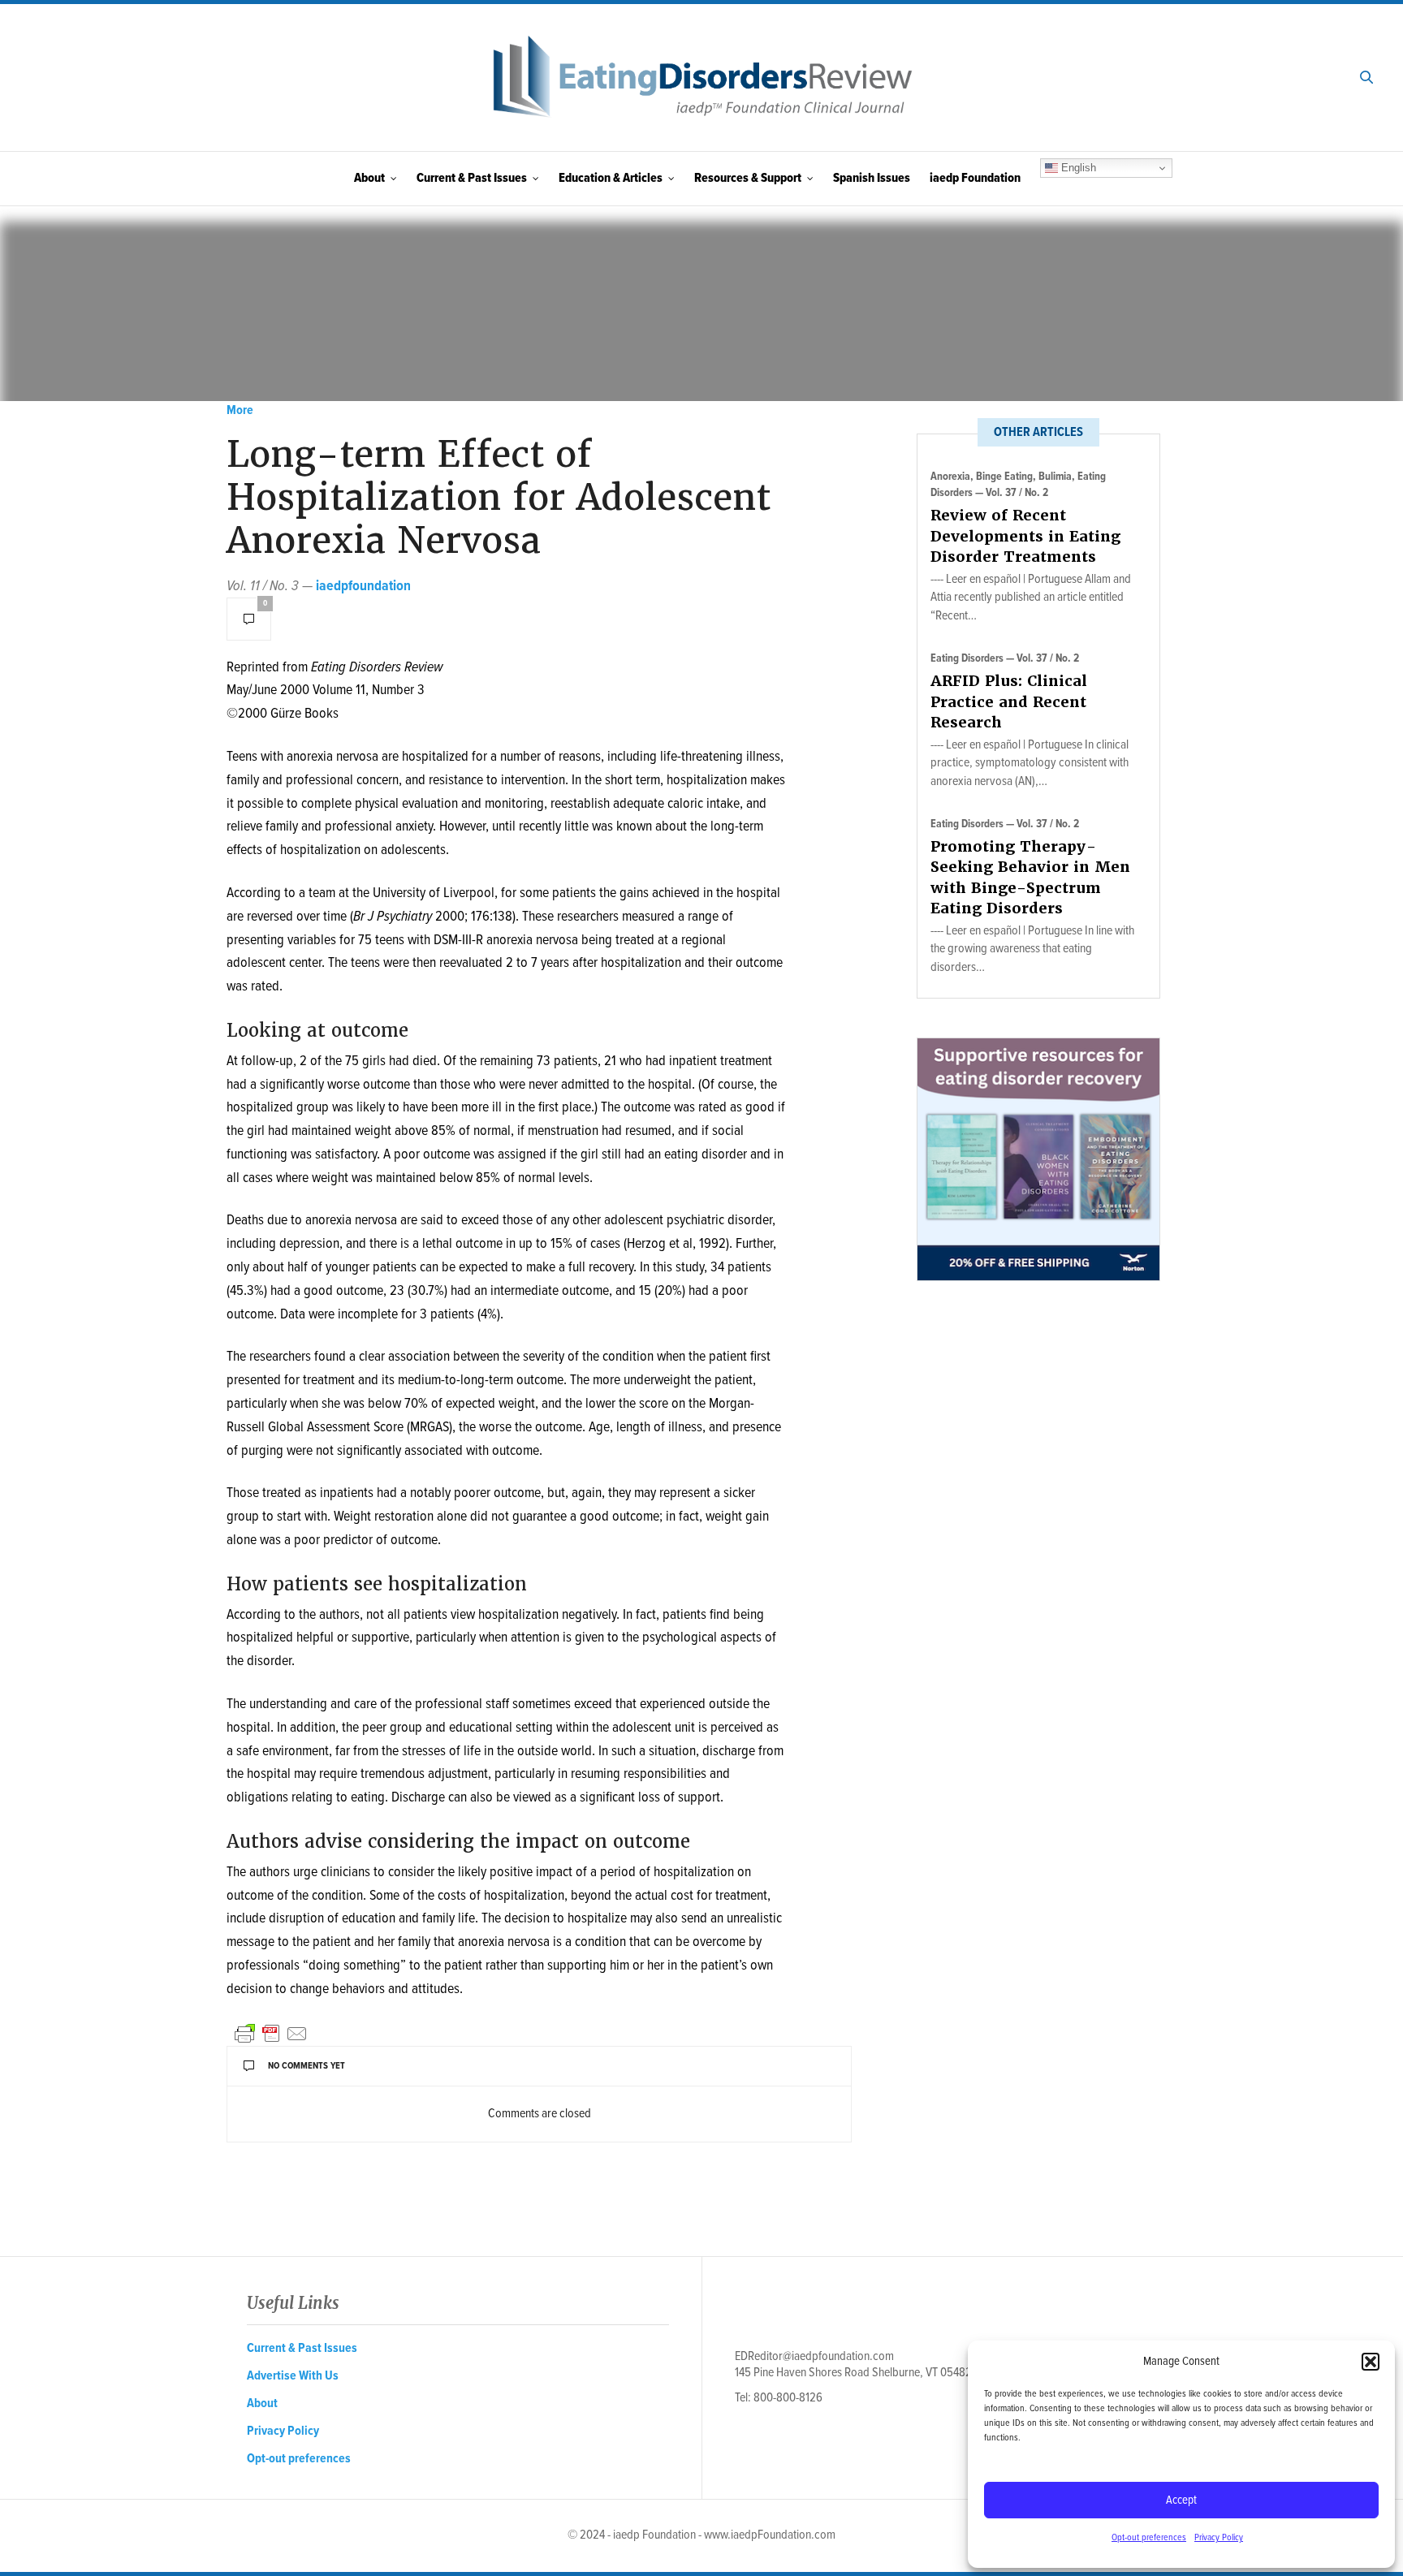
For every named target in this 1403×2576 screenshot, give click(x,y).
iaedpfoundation (363, 587)
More (240, 410)
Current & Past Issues (472, 178)
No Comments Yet (307, 2066)
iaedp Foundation (975, 178)
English (1077, 168)
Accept (1181, 2500)
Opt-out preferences (1149, 2538)
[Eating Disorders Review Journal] (701, 78)
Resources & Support (748, 178)
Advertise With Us (293, 2376)
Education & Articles (611, 178)
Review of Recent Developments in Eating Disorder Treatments (1025, 535)
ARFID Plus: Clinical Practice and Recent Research (1009, 701)
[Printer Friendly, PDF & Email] (271, 2034)
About (369, 178)
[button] (1371, 2362)
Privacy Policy (1219, 2538)
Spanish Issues (872, 178)
